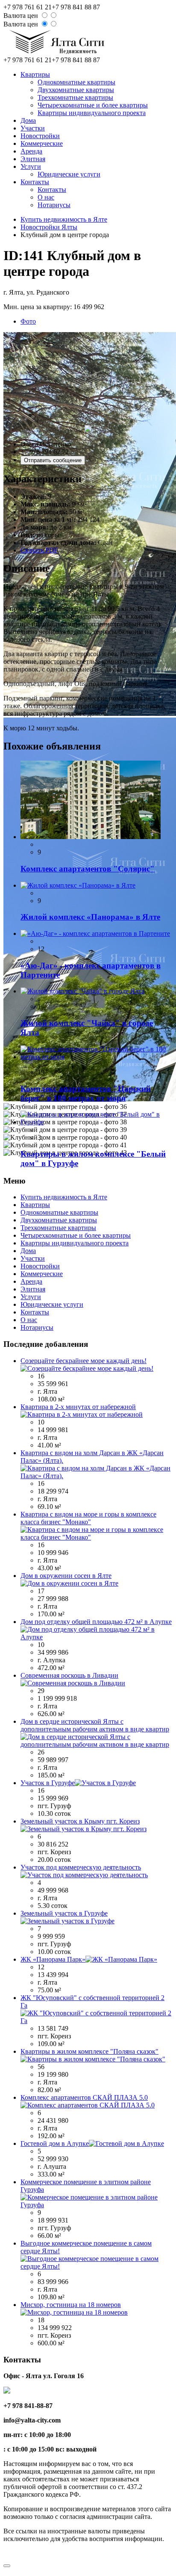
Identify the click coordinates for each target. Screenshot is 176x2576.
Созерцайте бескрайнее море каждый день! (84, 1361)
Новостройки (40, 136)
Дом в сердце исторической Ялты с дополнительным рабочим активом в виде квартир (95, 1725)
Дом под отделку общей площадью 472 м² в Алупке (96, 1622)
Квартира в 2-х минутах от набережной (78, 1407)
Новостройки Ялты (49, 227)
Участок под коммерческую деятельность (81, 1867)
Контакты (35, 182)
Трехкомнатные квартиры (75, 97)
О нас (46, 197)
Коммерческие (42, 143)
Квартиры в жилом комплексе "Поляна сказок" (89, 2051)
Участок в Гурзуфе (48, 1783)
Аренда (31, 151)
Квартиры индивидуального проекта (92, 113)
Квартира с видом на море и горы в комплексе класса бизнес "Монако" (88, 1518)
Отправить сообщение (53, 460)
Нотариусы (54, 205)
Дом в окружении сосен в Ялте (66, 1576)
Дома (28, 120)
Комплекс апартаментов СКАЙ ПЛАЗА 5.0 (84, 2097)
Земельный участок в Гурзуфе (64, 1913)
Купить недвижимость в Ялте (64, 219)
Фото (28, 321)
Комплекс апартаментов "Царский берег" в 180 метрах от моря (86, 1093)
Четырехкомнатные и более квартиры (93, 105)
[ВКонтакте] (9, 2555)
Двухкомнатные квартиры (76, 90)
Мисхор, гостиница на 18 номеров (71, 2305)
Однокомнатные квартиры (76, 82)
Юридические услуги (69, 174)
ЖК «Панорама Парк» (53, 1959)
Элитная (33, 159)
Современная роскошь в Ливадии (69, 1675)
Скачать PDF (39, 550)
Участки (33, 128)
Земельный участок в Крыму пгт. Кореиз (80, 1821)
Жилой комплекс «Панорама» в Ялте (90, 917)
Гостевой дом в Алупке (55, 2143)
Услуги (31, 166)
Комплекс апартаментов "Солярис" (88, 869)
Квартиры (35, 74)
